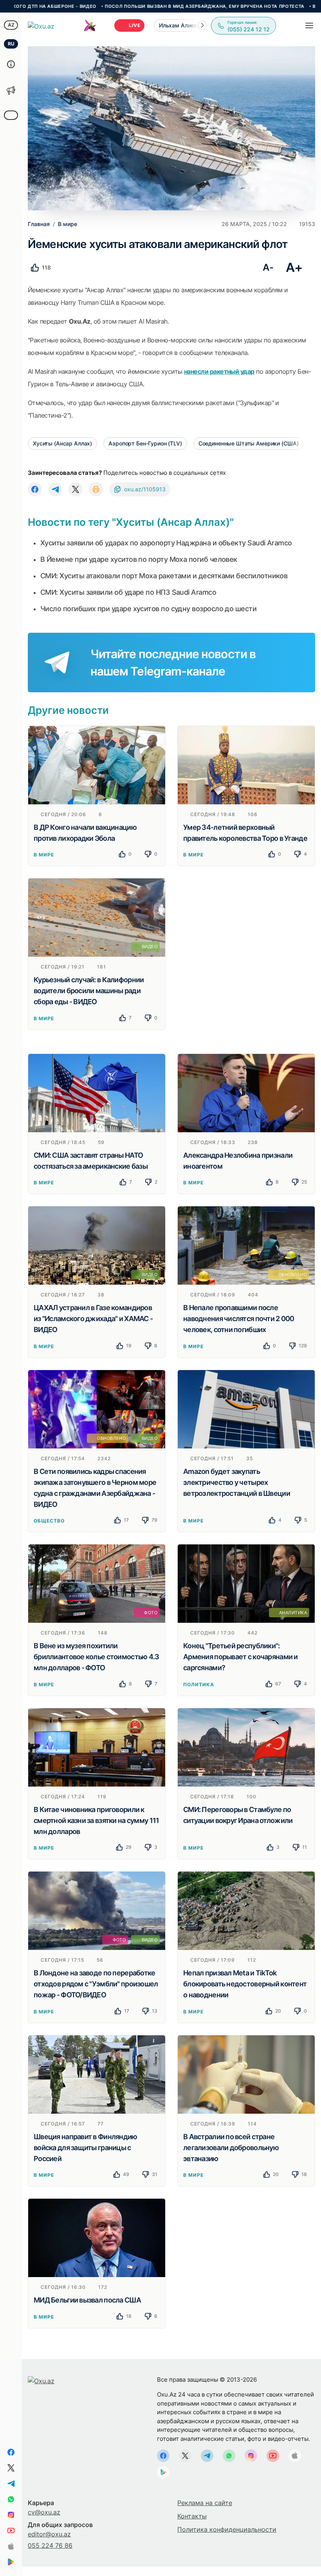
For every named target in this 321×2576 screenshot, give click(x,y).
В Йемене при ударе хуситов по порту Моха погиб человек (139, 559)
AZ (11, 25)
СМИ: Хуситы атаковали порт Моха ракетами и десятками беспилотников (164, 576)
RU (11, 44)
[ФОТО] (97, 1583)
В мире (44, 855)
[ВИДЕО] (97, 917)
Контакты (192, 2516)
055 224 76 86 (50, 2545)
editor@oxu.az (49, 2534)
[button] (202, 25)
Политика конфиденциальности (227, 2529)
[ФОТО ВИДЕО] (97, 1910)
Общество (49, 1521)
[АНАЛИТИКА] (246, 1583)
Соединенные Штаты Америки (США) (249, 443)
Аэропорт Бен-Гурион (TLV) (145, 443)
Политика (199, 1684)
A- (268, 267)
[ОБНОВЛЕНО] (246, 1245)
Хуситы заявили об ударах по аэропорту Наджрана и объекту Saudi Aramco (166, 543)
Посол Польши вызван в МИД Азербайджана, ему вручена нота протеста (130, 6)
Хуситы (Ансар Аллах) (62, 443)
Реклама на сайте (205, 2503)
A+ (294, 267)
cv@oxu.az (44, 2512)
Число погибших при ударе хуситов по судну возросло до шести (148, 609)
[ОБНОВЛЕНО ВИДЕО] (97, 1408)
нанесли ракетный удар (219, 371)
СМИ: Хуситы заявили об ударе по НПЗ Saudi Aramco (128, 592)
